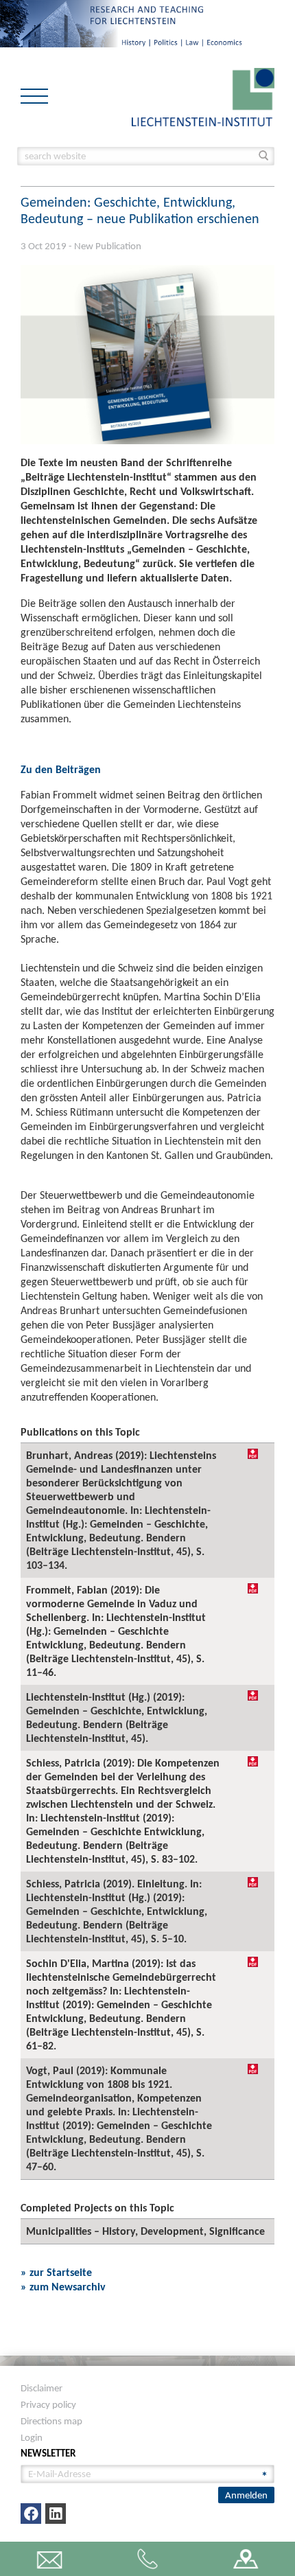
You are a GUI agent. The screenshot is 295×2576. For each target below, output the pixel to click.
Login (32, 2437)
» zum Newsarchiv (63, 2287)
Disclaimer (42, 2388)
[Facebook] (31, 2514)
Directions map (51, 2421)
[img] (253, 1454)
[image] (203, 96)
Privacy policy (48, 2404)
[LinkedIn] (56, 2514)
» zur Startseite (56, 2272)
